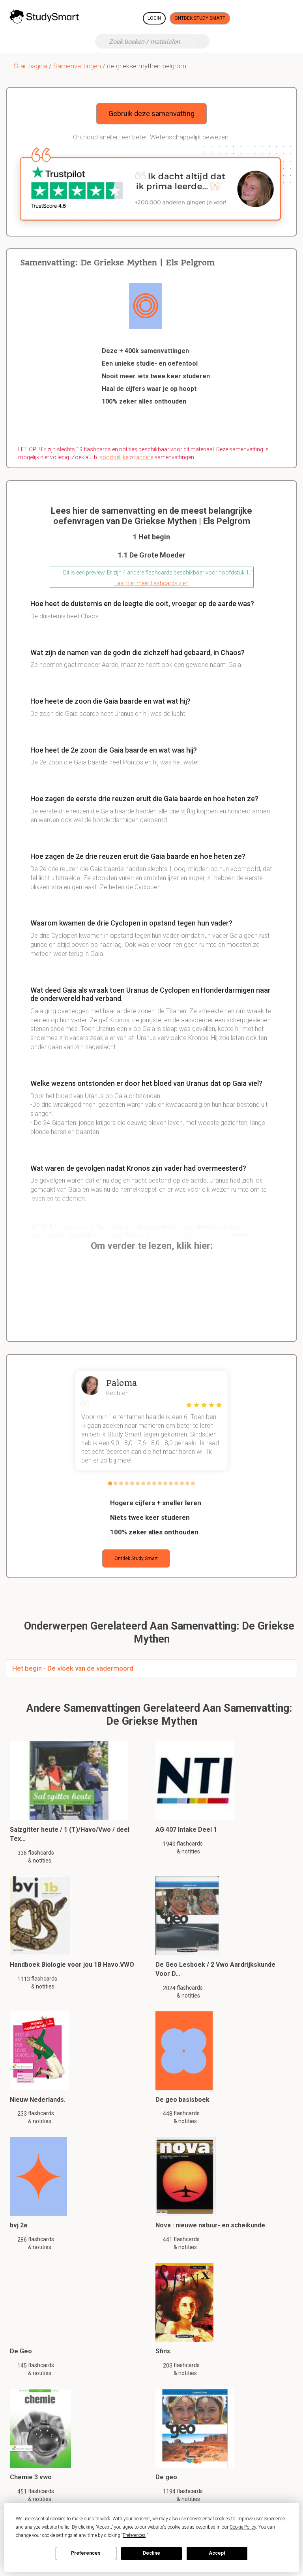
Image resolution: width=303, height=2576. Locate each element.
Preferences (86, 2553)
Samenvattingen (77, 66)
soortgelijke (114, 457)
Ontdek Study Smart (200, 18)
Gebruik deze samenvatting (151, 114)
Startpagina (31, 66)
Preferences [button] (134, 2535)
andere (145, 457)
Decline (151, 2553)
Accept (217, 2553)
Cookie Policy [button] (243, 2527)
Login (154, 18)
